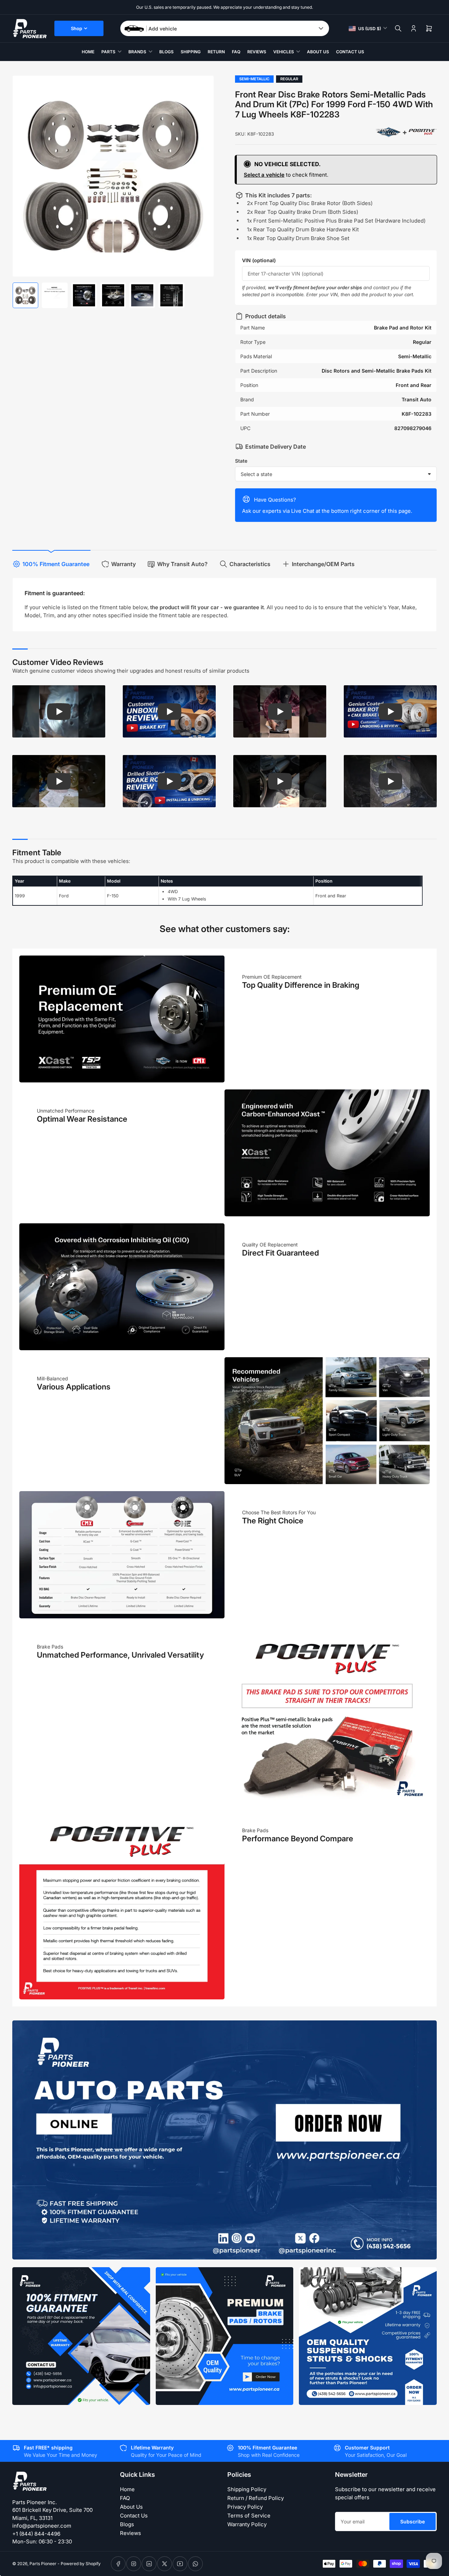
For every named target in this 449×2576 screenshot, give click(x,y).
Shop (76, 28)
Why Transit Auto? (182, 564)
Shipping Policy (247, 2489)
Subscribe (413, 2521)
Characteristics (250, 564)
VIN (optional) (259, 260)
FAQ (236, 52)
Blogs (166, 52)
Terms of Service (249, 2516)
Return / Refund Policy (256, 2498)
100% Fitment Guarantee (56, 564)
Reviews (257, 52)
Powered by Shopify (81, 2564)
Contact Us (350, 52)
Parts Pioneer (43, 2564)
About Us (318, 52)
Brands (137, 52)
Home (88, 52)
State (241, 461)
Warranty (123, 564)
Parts (108, 52)
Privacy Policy (245, 2507)
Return (216, 52)
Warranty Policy (247, 2524)
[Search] (398, 28)
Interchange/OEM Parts (323, 564)
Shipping (191, 52)
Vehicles (284, 52)
